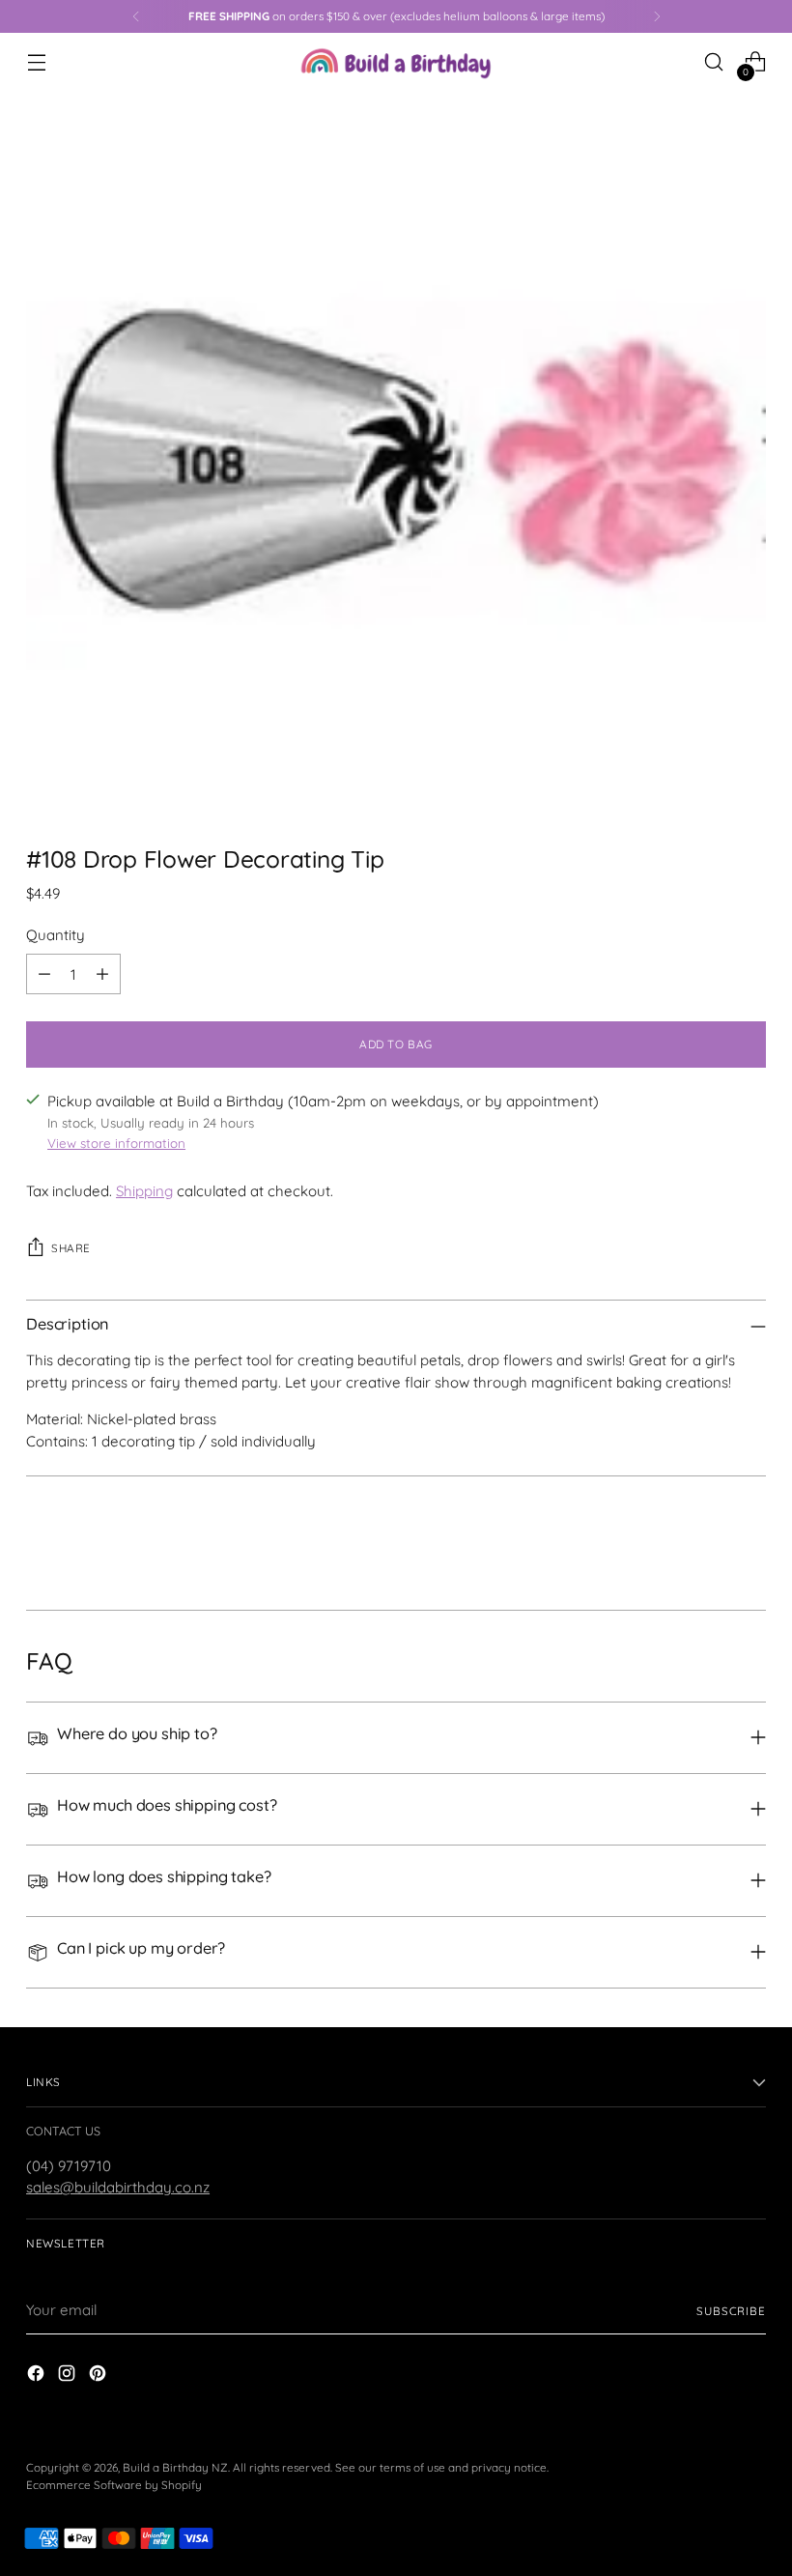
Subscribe (731, 2311)
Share (71, 1248)
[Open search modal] (714, 62)
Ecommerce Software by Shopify (114, 2485)
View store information (116, 1143)
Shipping (144, 1191)
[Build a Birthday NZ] (396, 62)
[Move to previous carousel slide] (705, 1544)
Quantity (56, 935)
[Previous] (136, 16)
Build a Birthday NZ (175, 2467)
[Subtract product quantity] (44, 974)
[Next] (657, 16)
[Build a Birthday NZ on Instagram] (69, 2376)
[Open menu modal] (36, 62)
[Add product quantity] (102, 974)
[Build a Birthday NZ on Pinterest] (99, 2376)
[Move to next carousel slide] (750, 1543)
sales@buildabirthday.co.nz (118, 2187)
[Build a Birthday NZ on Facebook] (38, 2376)
